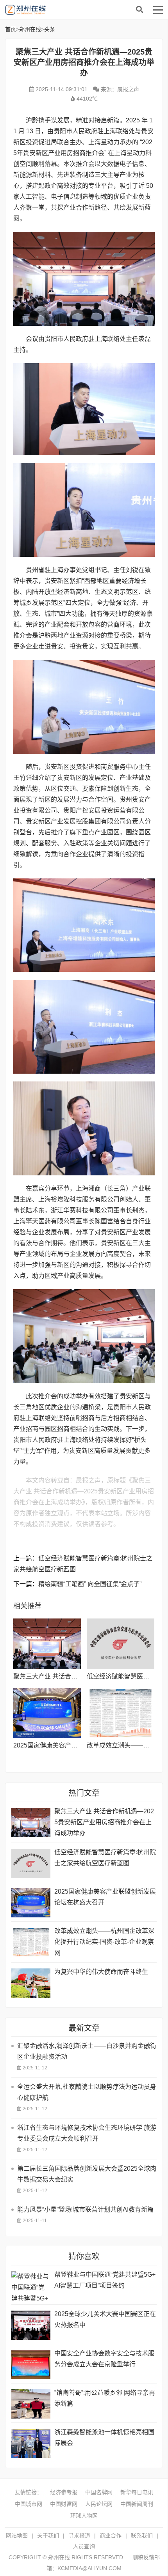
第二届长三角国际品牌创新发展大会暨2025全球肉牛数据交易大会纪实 (87, 2174)
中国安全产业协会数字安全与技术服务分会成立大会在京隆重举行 (104, 2359)
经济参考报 (64, 2492)
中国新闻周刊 (137, 2504)
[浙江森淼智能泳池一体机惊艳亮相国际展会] (31, 2443)
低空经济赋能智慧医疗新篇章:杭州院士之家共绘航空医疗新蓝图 (105, 1858)
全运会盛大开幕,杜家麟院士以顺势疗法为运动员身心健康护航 (87, 2092)
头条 (50, 29)
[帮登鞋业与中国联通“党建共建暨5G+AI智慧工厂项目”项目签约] (31, 2286)
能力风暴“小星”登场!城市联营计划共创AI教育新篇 (85, 2209)
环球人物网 (84, 2516)
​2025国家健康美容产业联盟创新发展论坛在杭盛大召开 (105, 1897)
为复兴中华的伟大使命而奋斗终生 (101, 1972)
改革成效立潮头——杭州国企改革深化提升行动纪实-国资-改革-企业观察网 (104, 1942)
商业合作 (111, 2535)
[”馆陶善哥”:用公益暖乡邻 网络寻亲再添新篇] (31, 2404)
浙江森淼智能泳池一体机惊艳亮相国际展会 (104, 2437)
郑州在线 (64, 10)
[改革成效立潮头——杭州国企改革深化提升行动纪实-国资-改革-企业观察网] (121, 1713)
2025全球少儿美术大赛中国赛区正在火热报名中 (105, 2319)
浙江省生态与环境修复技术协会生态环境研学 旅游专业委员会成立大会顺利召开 (87, 2133)
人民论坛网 (99, 2504)
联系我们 (142, 2535)
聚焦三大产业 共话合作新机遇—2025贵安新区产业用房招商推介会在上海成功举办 (104, 1822)
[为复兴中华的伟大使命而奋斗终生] (31, 1983)
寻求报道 (79, 2535)
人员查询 (84, 2546)
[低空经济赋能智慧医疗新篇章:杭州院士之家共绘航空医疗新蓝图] (121, 1644)
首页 (11, 29)
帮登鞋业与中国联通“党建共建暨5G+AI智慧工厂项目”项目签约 (105, 2280)
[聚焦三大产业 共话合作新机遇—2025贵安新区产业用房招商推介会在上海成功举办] (47, 1644)
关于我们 (48, 2535)
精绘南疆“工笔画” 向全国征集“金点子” (90, 1584)
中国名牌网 (99, 2492)
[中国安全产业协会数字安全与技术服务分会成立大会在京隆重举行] (31, 2365)
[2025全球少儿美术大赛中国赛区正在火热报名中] (31, 2325)
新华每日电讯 (137, 2492)
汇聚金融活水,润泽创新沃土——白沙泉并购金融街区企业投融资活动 (87, 2051)
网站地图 (17, 2535)
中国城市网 (29, 2504)
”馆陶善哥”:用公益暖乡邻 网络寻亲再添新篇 (105, 2398)
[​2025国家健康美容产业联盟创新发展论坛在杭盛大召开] (47, 1713)
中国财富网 (64, 2504)
